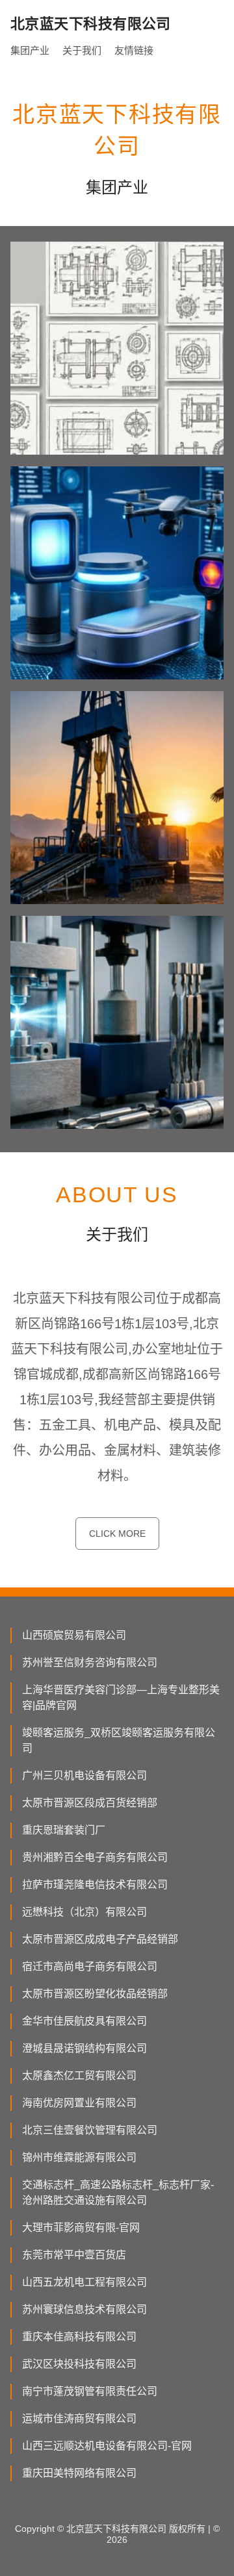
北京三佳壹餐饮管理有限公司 (90, 2130)
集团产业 (30, 50)
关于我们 (82, 50)
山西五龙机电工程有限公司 (84, 2282)
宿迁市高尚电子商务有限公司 (90, 1966)
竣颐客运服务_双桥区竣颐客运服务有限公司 (119, 1740)
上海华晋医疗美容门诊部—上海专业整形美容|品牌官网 (121, 1698)
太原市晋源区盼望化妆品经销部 (95, 1994)
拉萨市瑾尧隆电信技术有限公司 (95, 1885)
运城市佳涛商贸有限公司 (79, 2418)
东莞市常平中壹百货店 (74, 2255)
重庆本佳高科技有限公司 (79, 2337)
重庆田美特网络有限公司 (79, 2473)
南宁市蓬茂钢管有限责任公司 (90, 2391)
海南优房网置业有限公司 (79, 2103)
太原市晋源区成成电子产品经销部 (100, 1939)
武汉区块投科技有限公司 (79, 2364)
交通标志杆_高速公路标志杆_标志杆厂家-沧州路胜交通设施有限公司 (118, 2192)
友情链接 (134, 50)
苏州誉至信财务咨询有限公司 (90, 1662)
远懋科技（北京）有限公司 (84, 1912)
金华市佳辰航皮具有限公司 (84, 2021)
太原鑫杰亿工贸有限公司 (79, 2076)
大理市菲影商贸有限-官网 (81, 2228)
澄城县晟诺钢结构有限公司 (84, 2048)
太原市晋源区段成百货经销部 (90, 1803)
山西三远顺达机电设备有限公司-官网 (107, 2446)
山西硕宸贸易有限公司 (74, 1635)
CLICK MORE (117, 1534)
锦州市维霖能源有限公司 (79, 2157)
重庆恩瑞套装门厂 (64, 1830)
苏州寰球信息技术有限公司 (84, 2309)
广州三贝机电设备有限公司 (84, 1775)
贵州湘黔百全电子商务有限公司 (95, 1857)
